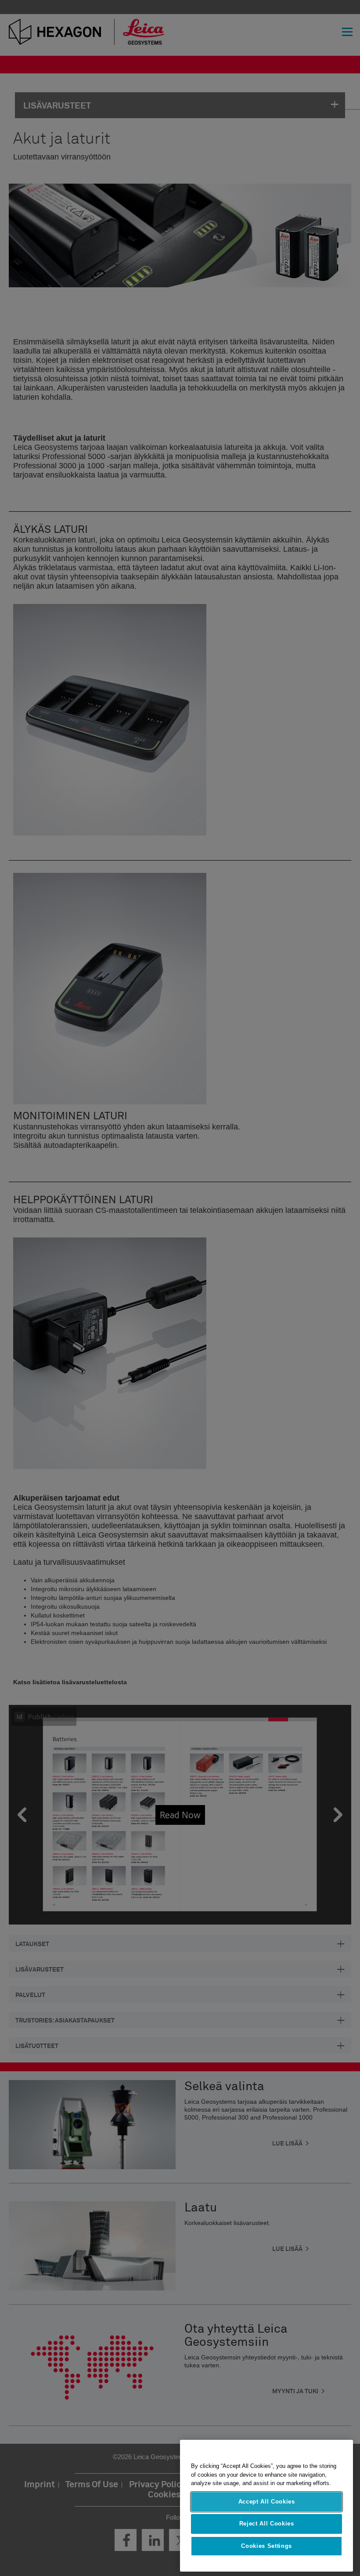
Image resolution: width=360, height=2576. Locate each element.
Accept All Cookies (267, 2502)
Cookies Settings (266, 2546)
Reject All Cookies (267, 2524)
